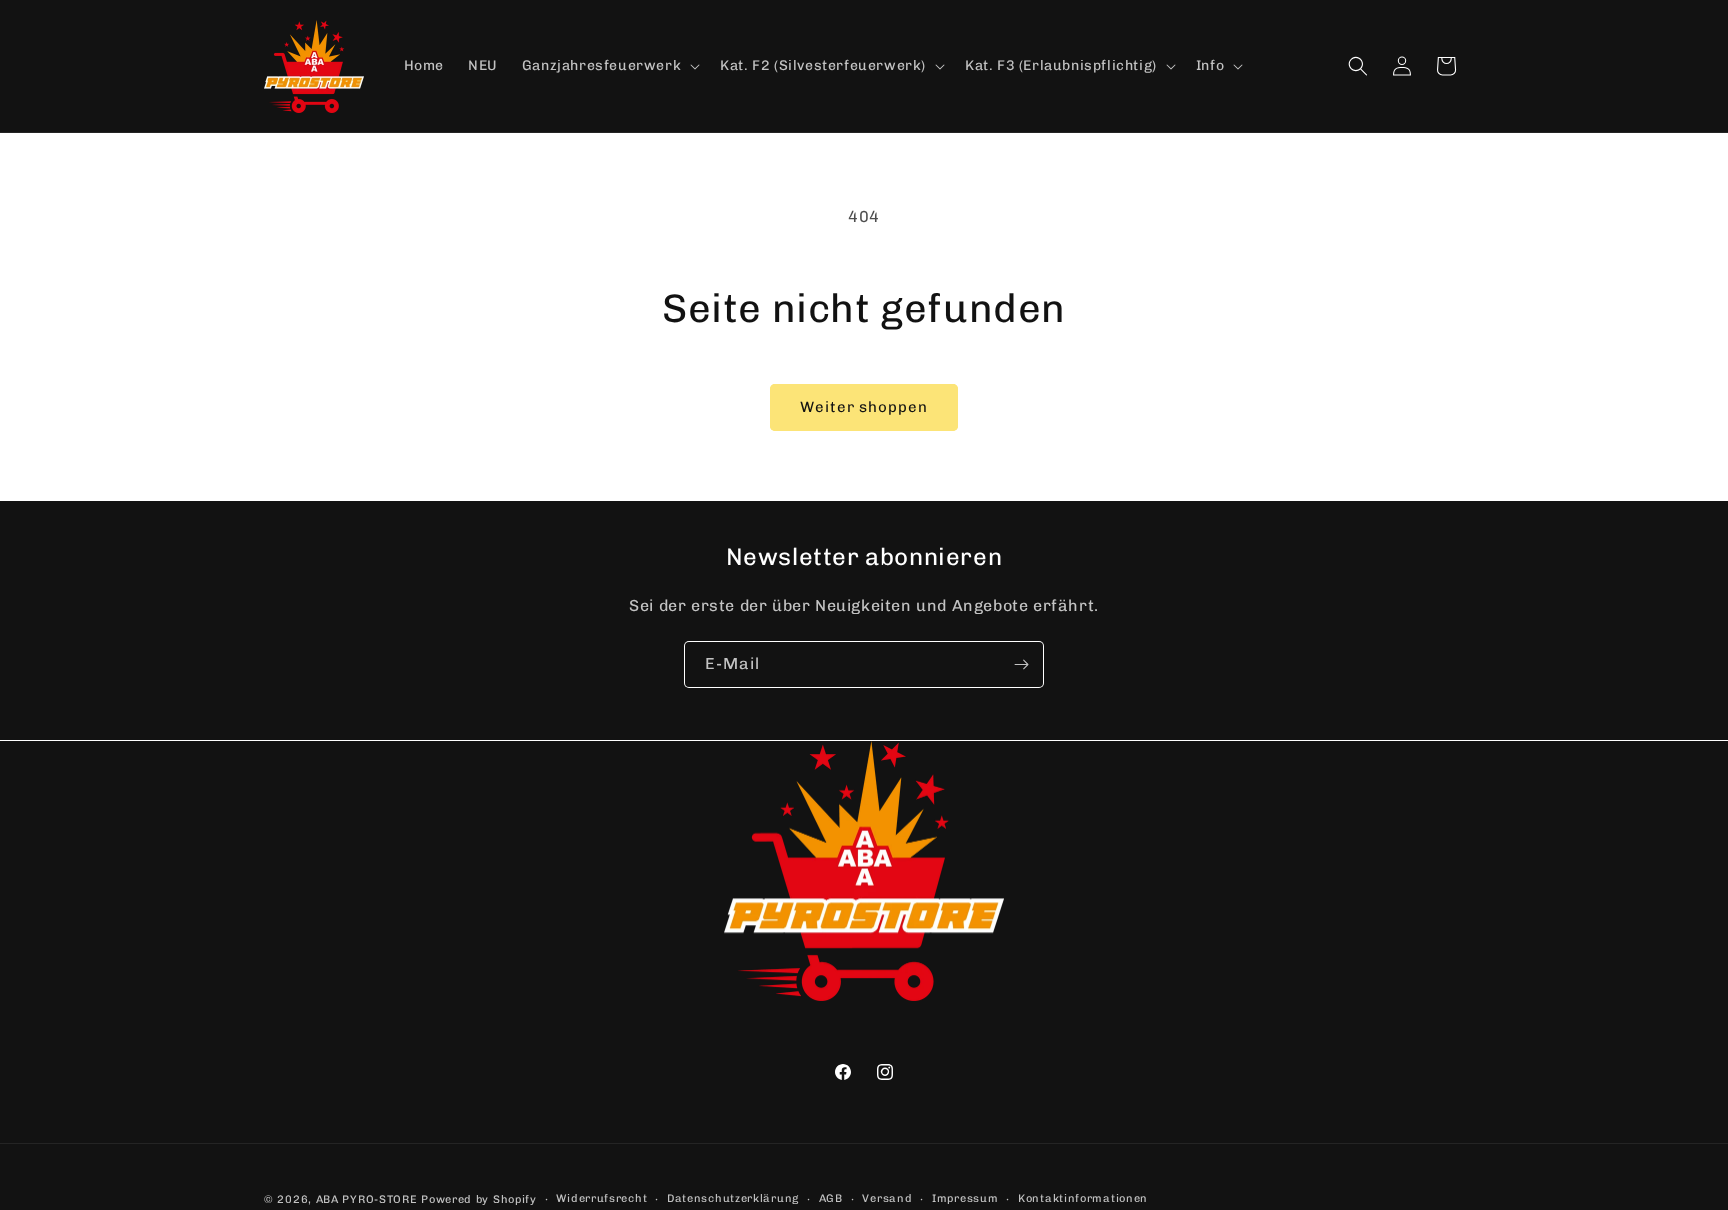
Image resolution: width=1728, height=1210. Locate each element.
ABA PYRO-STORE (367, 1199)
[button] (609, 66)
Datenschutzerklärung (733, 1198)
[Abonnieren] (1021, 664)
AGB (831, 1198)
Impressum (965, 1198)
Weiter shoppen (864, 407)
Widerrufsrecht (601, 1198)
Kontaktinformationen (1083, 1198)
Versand (887, 1198)
